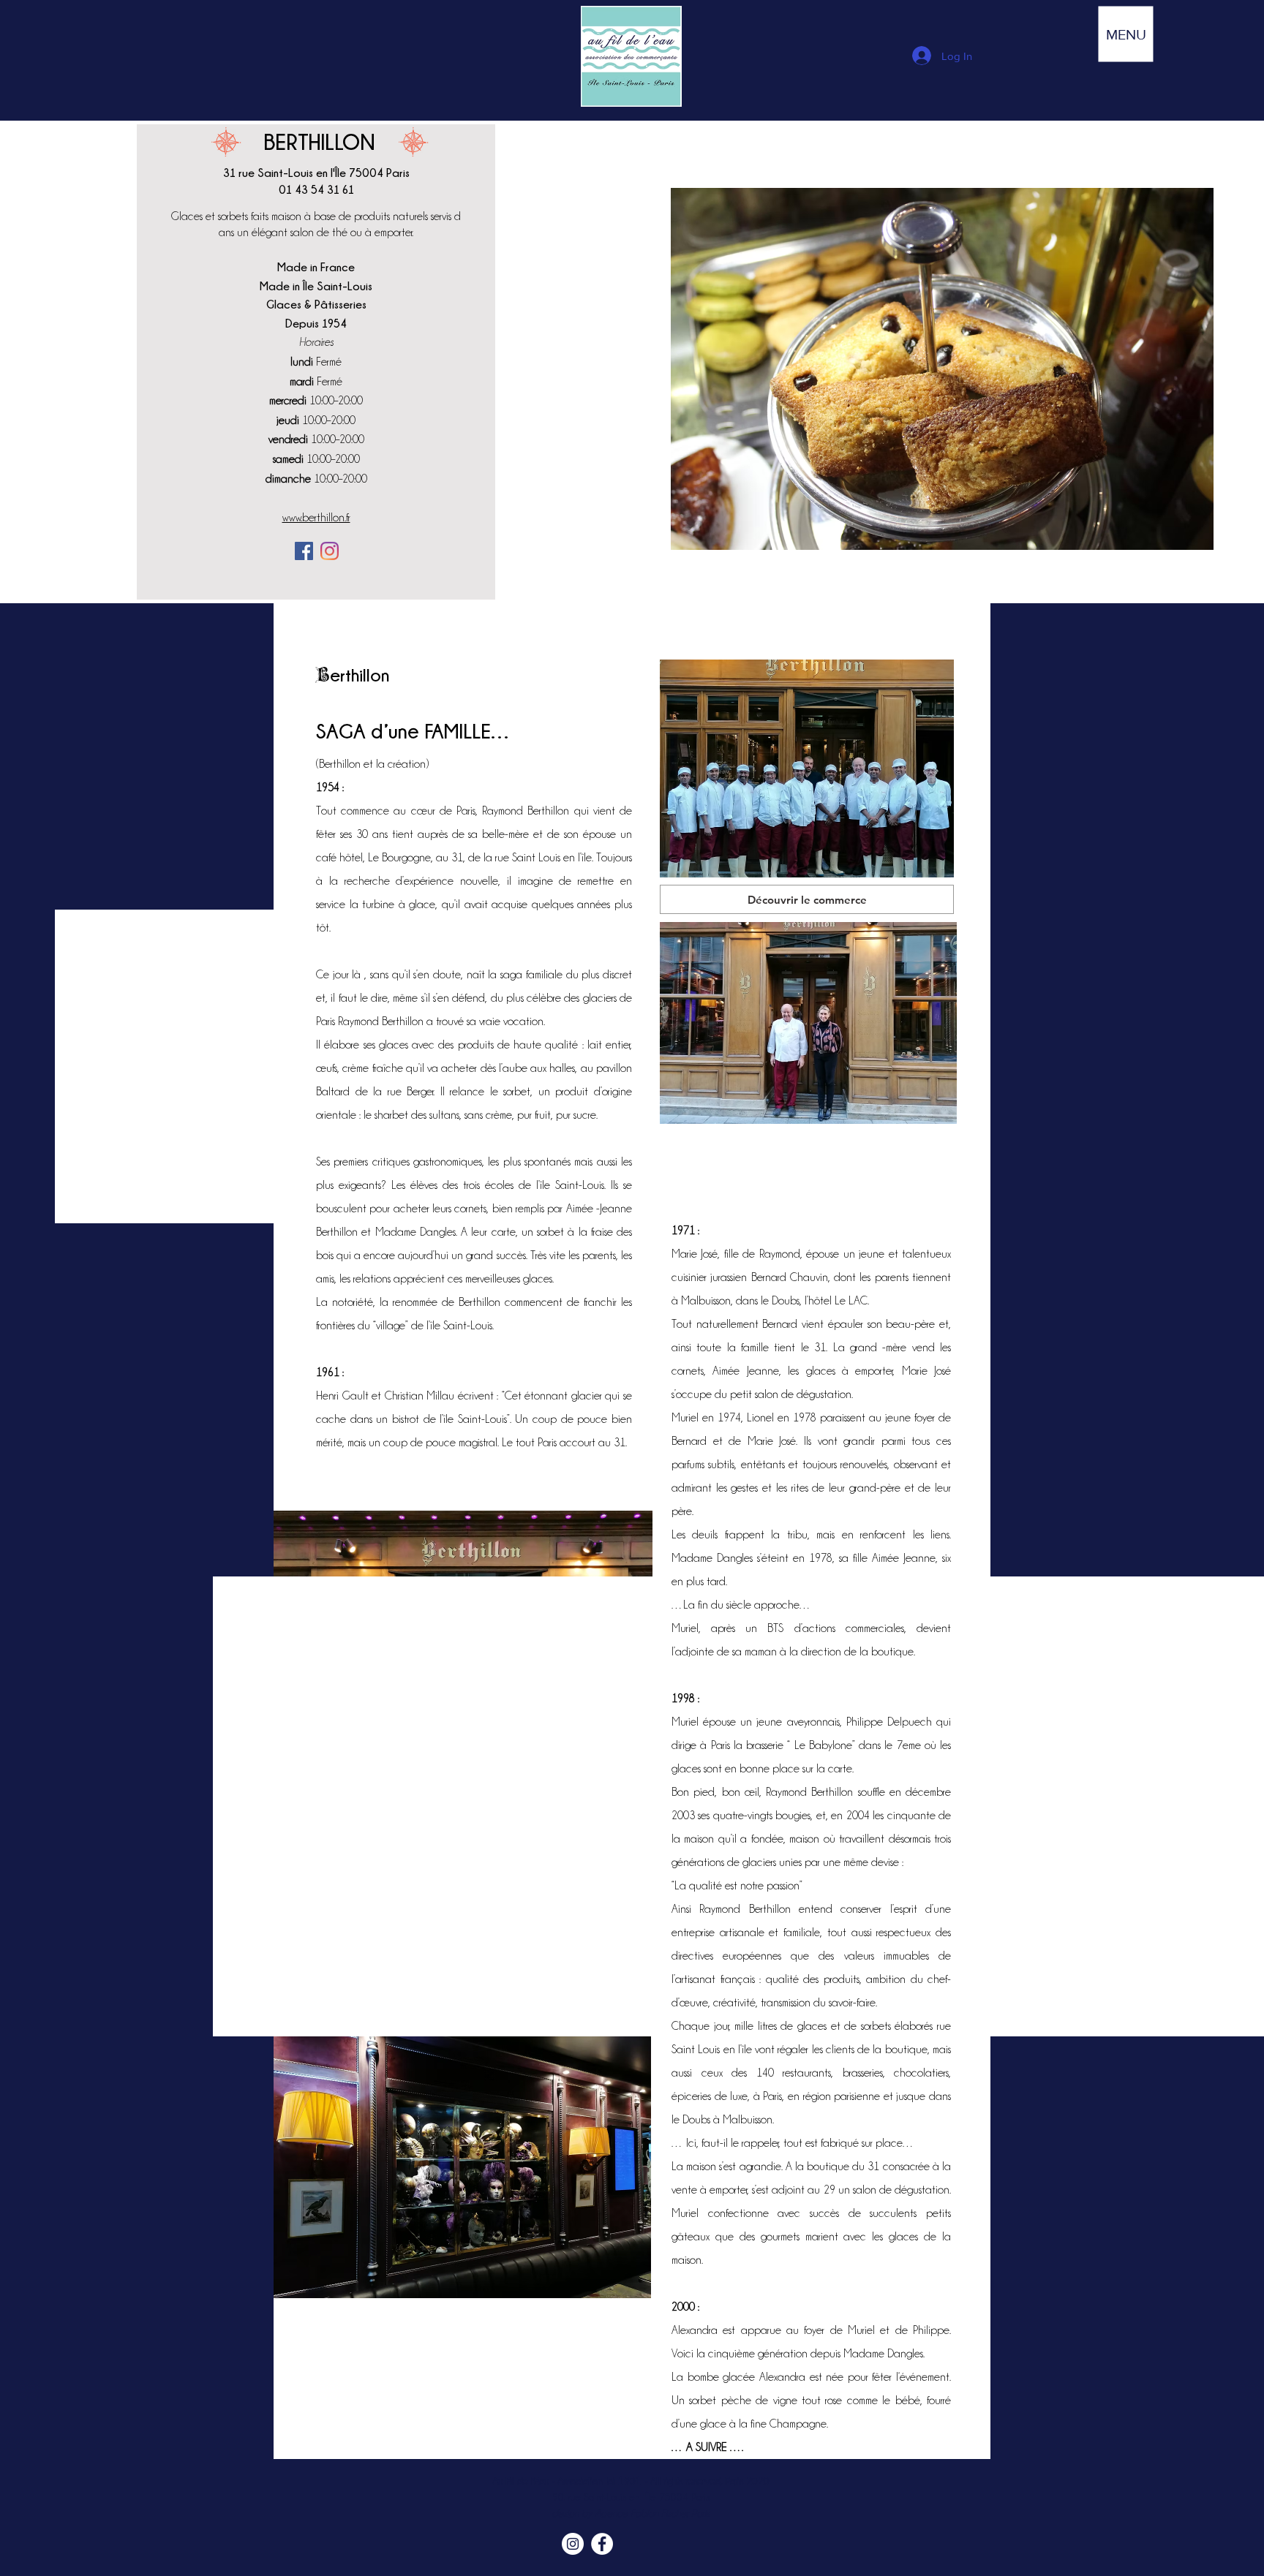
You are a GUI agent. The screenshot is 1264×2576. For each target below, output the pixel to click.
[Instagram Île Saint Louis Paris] (573, 2544)
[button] (1126, 34)
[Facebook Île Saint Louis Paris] (602, 2544)
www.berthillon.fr (316, 518)
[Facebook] (304, 551)
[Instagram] (330, 551)
